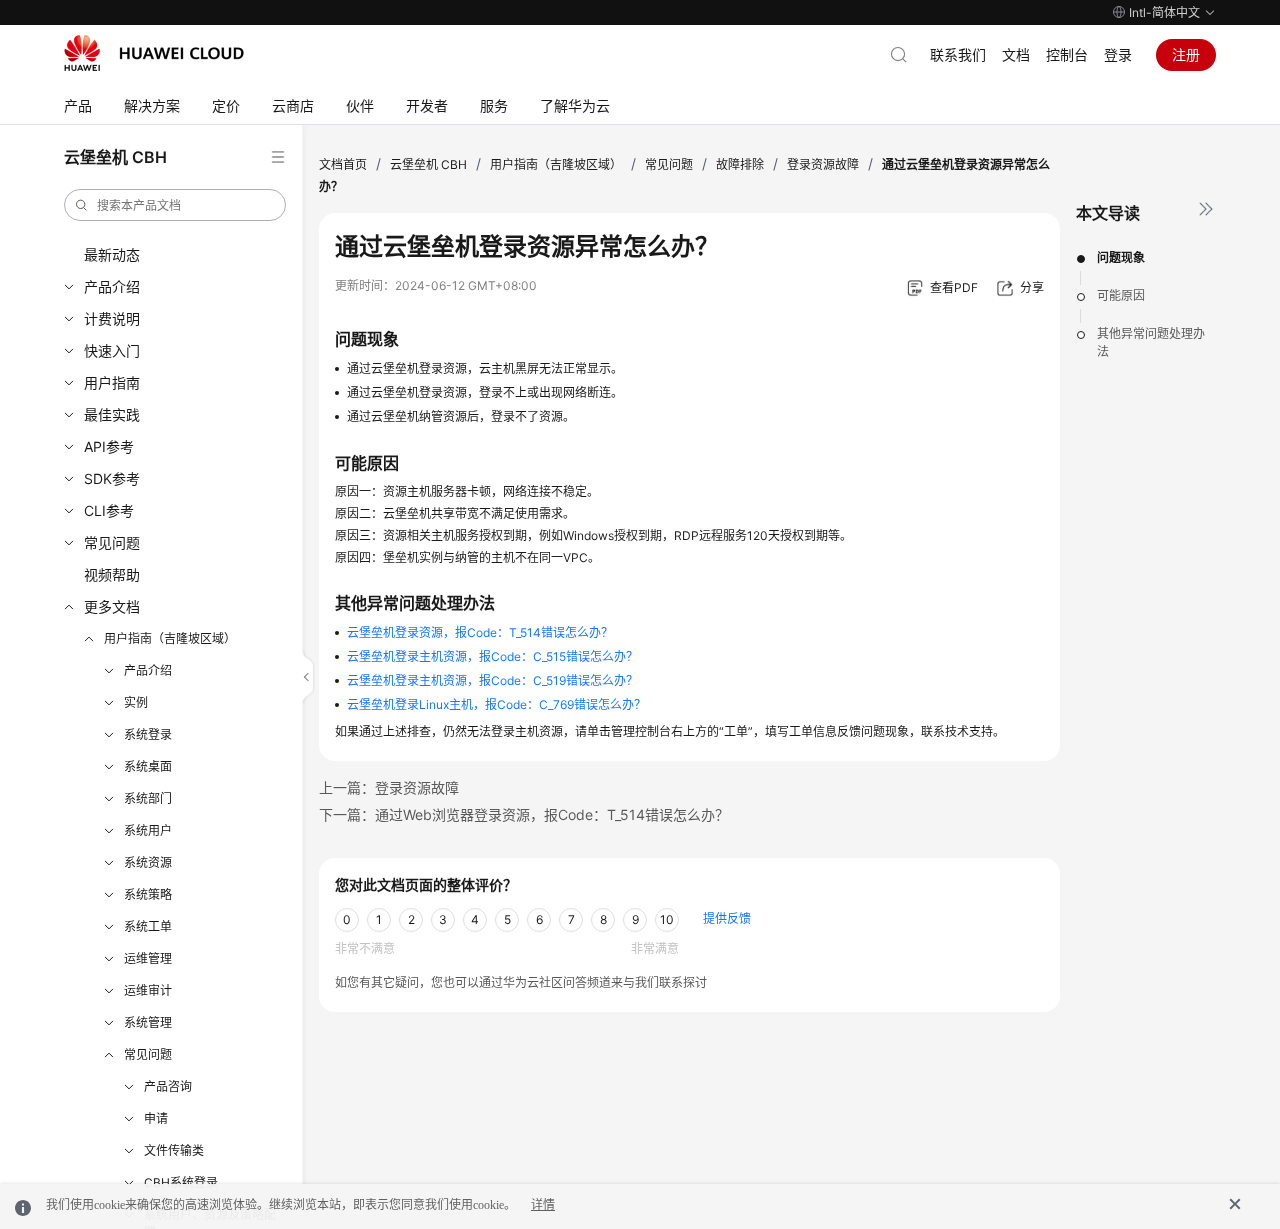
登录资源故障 (823, 164)
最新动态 (112, 254)
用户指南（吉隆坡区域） (170, 638)
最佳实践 (112, 414)
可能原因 (1121, 295)
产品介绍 (112, 286)
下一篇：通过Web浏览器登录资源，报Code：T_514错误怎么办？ (524, 814)
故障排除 (740, 164)
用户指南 (112, 382)
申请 (156, 1118)
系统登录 (148, 734)
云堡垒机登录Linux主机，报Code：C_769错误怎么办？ (496, 704)
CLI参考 (109, 510)
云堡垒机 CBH (428, 164)
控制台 (1067, 54)
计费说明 (112, 318)
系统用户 (148, 830)
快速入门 (112, 350)
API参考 (109, 446)
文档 (1016, 54)
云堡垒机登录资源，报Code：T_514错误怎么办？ (480, 632)
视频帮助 (112, 574)
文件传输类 (174, 1150)
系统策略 (148, 894)
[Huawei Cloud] (154, 53)
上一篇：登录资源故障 (389, 787)
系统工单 (148, 926)
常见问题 (112, 542)
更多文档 (112, 606)
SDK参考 (112, 478)
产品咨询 (168, 1086)
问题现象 (1121, 257)
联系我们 (958, 54)
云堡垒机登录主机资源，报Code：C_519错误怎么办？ (492, 680)
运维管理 (148, 958)
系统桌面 (148, 766)
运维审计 (148, 990)
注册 (1186, 54)
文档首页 (343, 164)
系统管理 (148, 1022)
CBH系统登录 (181, 1182)
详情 (543, 1205)
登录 (1118, 54)
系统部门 (148, 798)
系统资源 (148, 862)
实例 (136, 702)
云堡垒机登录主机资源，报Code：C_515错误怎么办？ (492, 656)
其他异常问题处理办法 (1151, 342)
